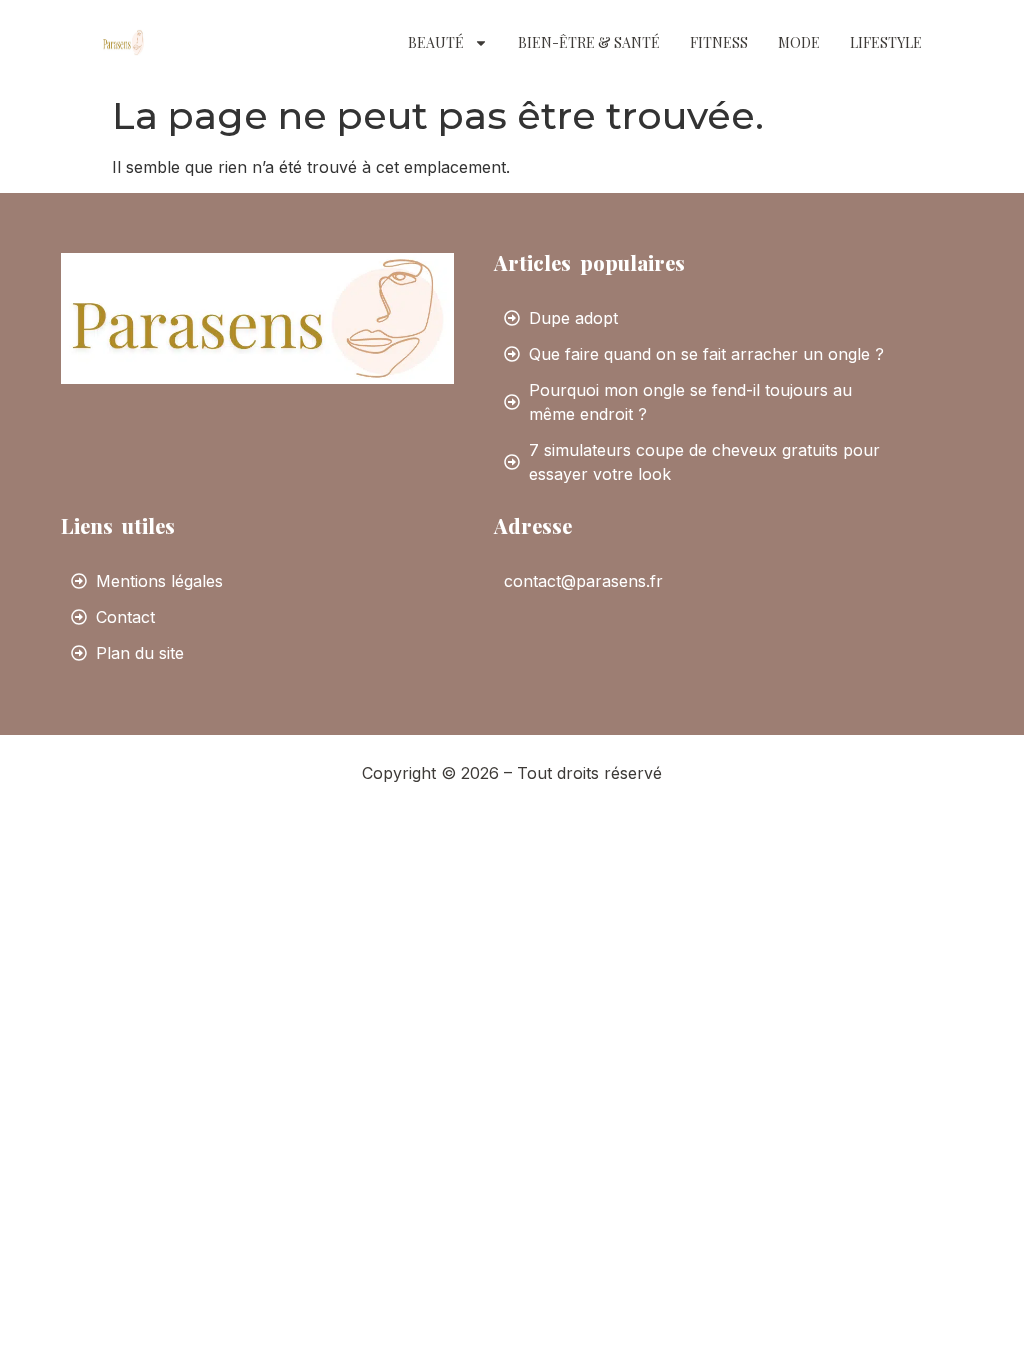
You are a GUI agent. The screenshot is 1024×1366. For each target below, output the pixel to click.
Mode (799, 42)
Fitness (719, 42)
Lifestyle (886, 42)
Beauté (436, 42)
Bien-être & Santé (589, 42)
